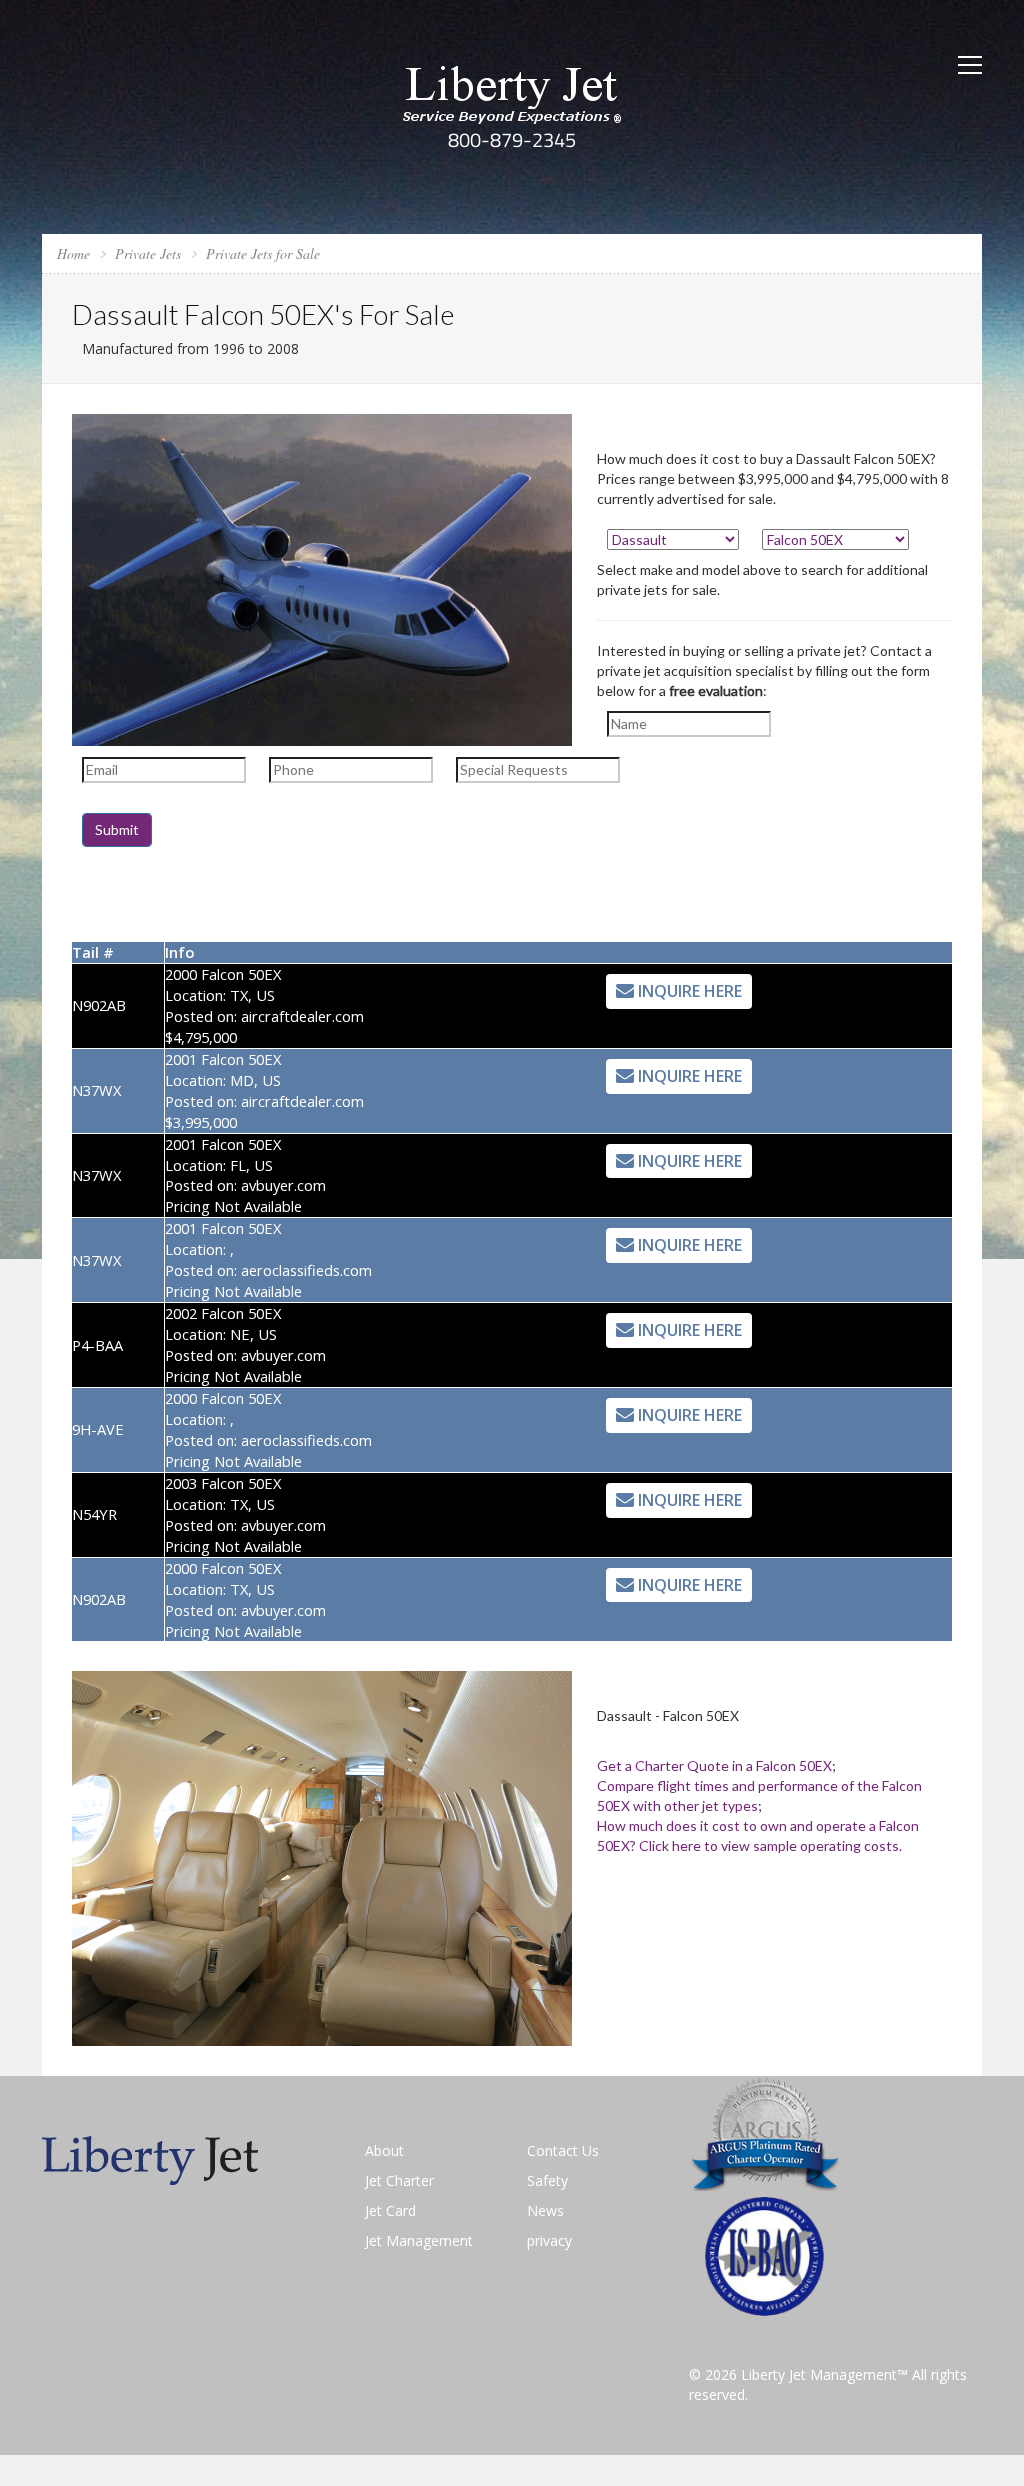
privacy (549, 2240)
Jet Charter (399, 2180)
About (384, 2150)
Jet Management (419, 2240)
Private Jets (148, 253)
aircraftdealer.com (302, 1016)
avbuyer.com (283, 1185)
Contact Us (563, 2150)
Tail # (93, 952)
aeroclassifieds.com (306, 1270)
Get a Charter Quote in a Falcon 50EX (714, 1765)
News (545, 2210)
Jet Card (390, 2210)
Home (73, 253)
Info (179, 952)
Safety (547, 2180)
